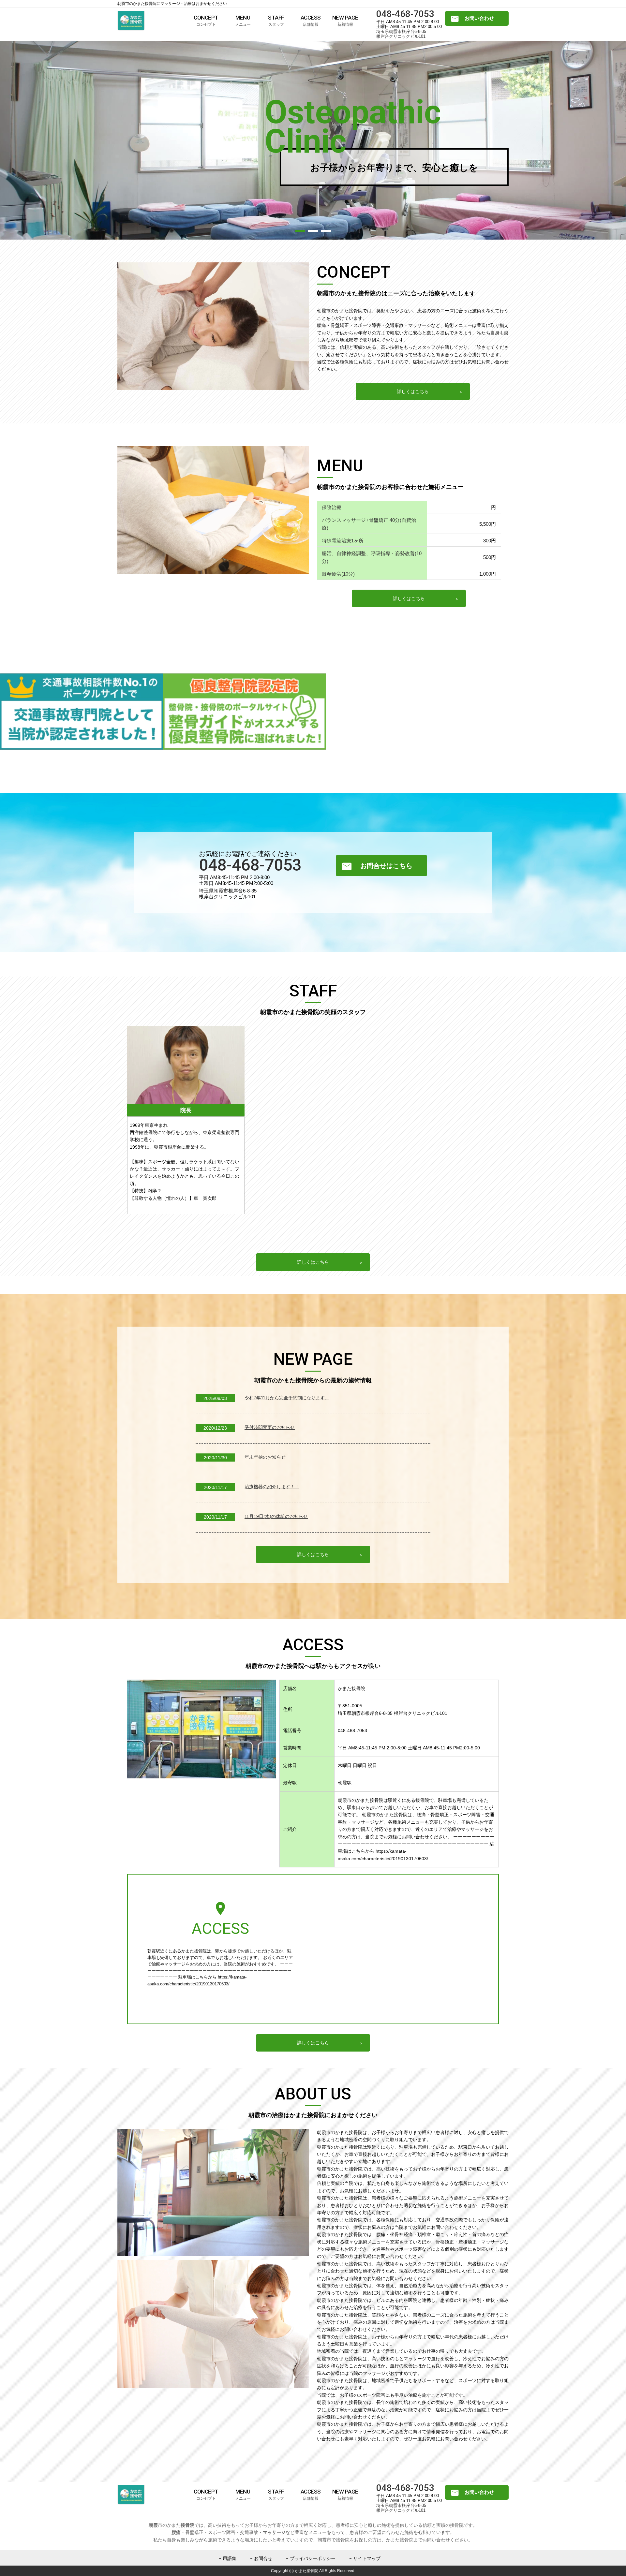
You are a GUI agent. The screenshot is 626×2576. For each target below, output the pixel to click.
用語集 (230, 2558)
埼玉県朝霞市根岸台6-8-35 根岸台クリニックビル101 (401, 34)
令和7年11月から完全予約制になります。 (287, 1398)
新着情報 (345, 21)
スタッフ (276, 21)
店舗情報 (311, 21)
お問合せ (263, 2558)
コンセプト (206, 21)
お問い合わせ (479, 18)
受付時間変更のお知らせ (270, 1427)
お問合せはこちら (386, 866)
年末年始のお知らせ (265, 1457)
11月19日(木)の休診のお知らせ (276, 1516)
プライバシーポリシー (313, 2558)
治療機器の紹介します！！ (272, 1487)
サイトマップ (367, 2558)
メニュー (243, 21)
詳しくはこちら (413, 391)
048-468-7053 (405, 14)
